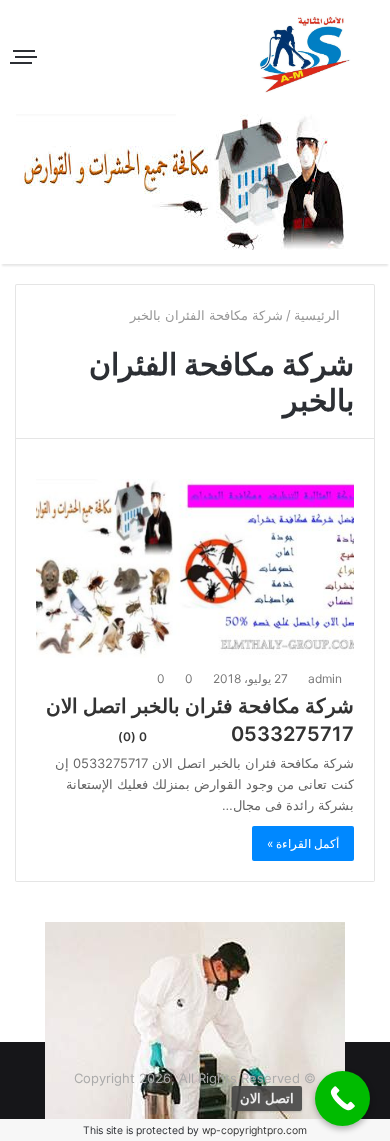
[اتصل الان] (342, 1098)
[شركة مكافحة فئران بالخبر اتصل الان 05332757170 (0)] (195, 568)
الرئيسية (319, 315)
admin (326, 678)
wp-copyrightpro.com (254, 1130)
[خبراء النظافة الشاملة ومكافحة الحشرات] (195, 182)
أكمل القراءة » (303, 843)
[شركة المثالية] (305, 54)
